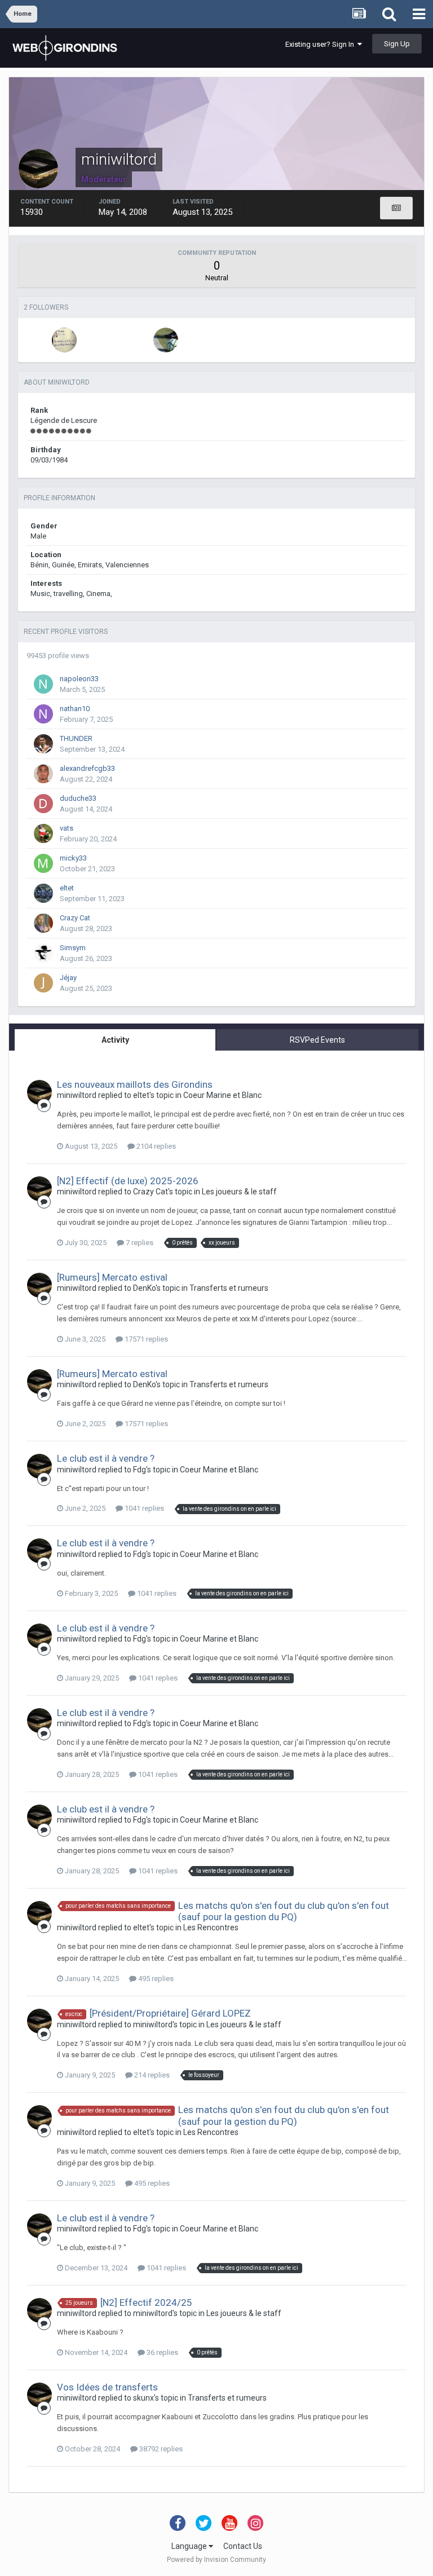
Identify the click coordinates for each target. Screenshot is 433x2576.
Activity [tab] (115, 1040)
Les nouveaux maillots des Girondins (135, 1084)
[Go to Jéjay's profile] (43, 983)
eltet (67, 888)
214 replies (151, 2075)
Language (190, 2546)
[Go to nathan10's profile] (43, 714)
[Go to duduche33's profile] (43, 804)
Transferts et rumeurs (229, 1288)
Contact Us (243, 2546)
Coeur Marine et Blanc (222, 1095)
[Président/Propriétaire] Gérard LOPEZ (170, 2013)
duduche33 (78, 798)
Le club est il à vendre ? (106, 1458)
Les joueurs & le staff (239, 1192)
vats (67, 828)
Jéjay (68, 978)
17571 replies (145, 1339)
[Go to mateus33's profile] (64, 340)
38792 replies (160, 2449)
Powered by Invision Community (216, 2560)
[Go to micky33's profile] (43, 863)
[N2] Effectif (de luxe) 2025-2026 (128, 1181)
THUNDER (76, 738)
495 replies (155, 1979)
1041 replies (143, 1508)
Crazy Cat (75, 918)
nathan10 (75, 709)
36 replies (162, 2352)
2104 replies (155, 1146)
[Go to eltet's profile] (43, 893)
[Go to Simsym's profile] (43, 953)
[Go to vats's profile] (43, 833)
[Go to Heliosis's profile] (166, 340)
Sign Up (397, 44)
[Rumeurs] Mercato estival (112, 1277)
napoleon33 (79, 679)
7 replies (139, 1243)
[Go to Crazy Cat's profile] (43, 923)
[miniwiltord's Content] (396, 208)
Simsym (73, 948)
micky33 (73, 858)
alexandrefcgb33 (87, 768)
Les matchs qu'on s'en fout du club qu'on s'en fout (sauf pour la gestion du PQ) (284, 1911)
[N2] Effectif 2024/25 (146, 2302)
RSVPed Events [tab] (317, 1040)
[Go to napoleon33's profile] (43, 684)
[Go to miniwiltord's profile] (39, 1092)
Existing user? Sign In (321, 44)
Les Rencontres (211, 1927)
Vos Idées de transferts (107, 2387)
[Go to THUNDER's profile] (43, 744)
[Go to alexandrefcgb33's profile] (43, 774)
